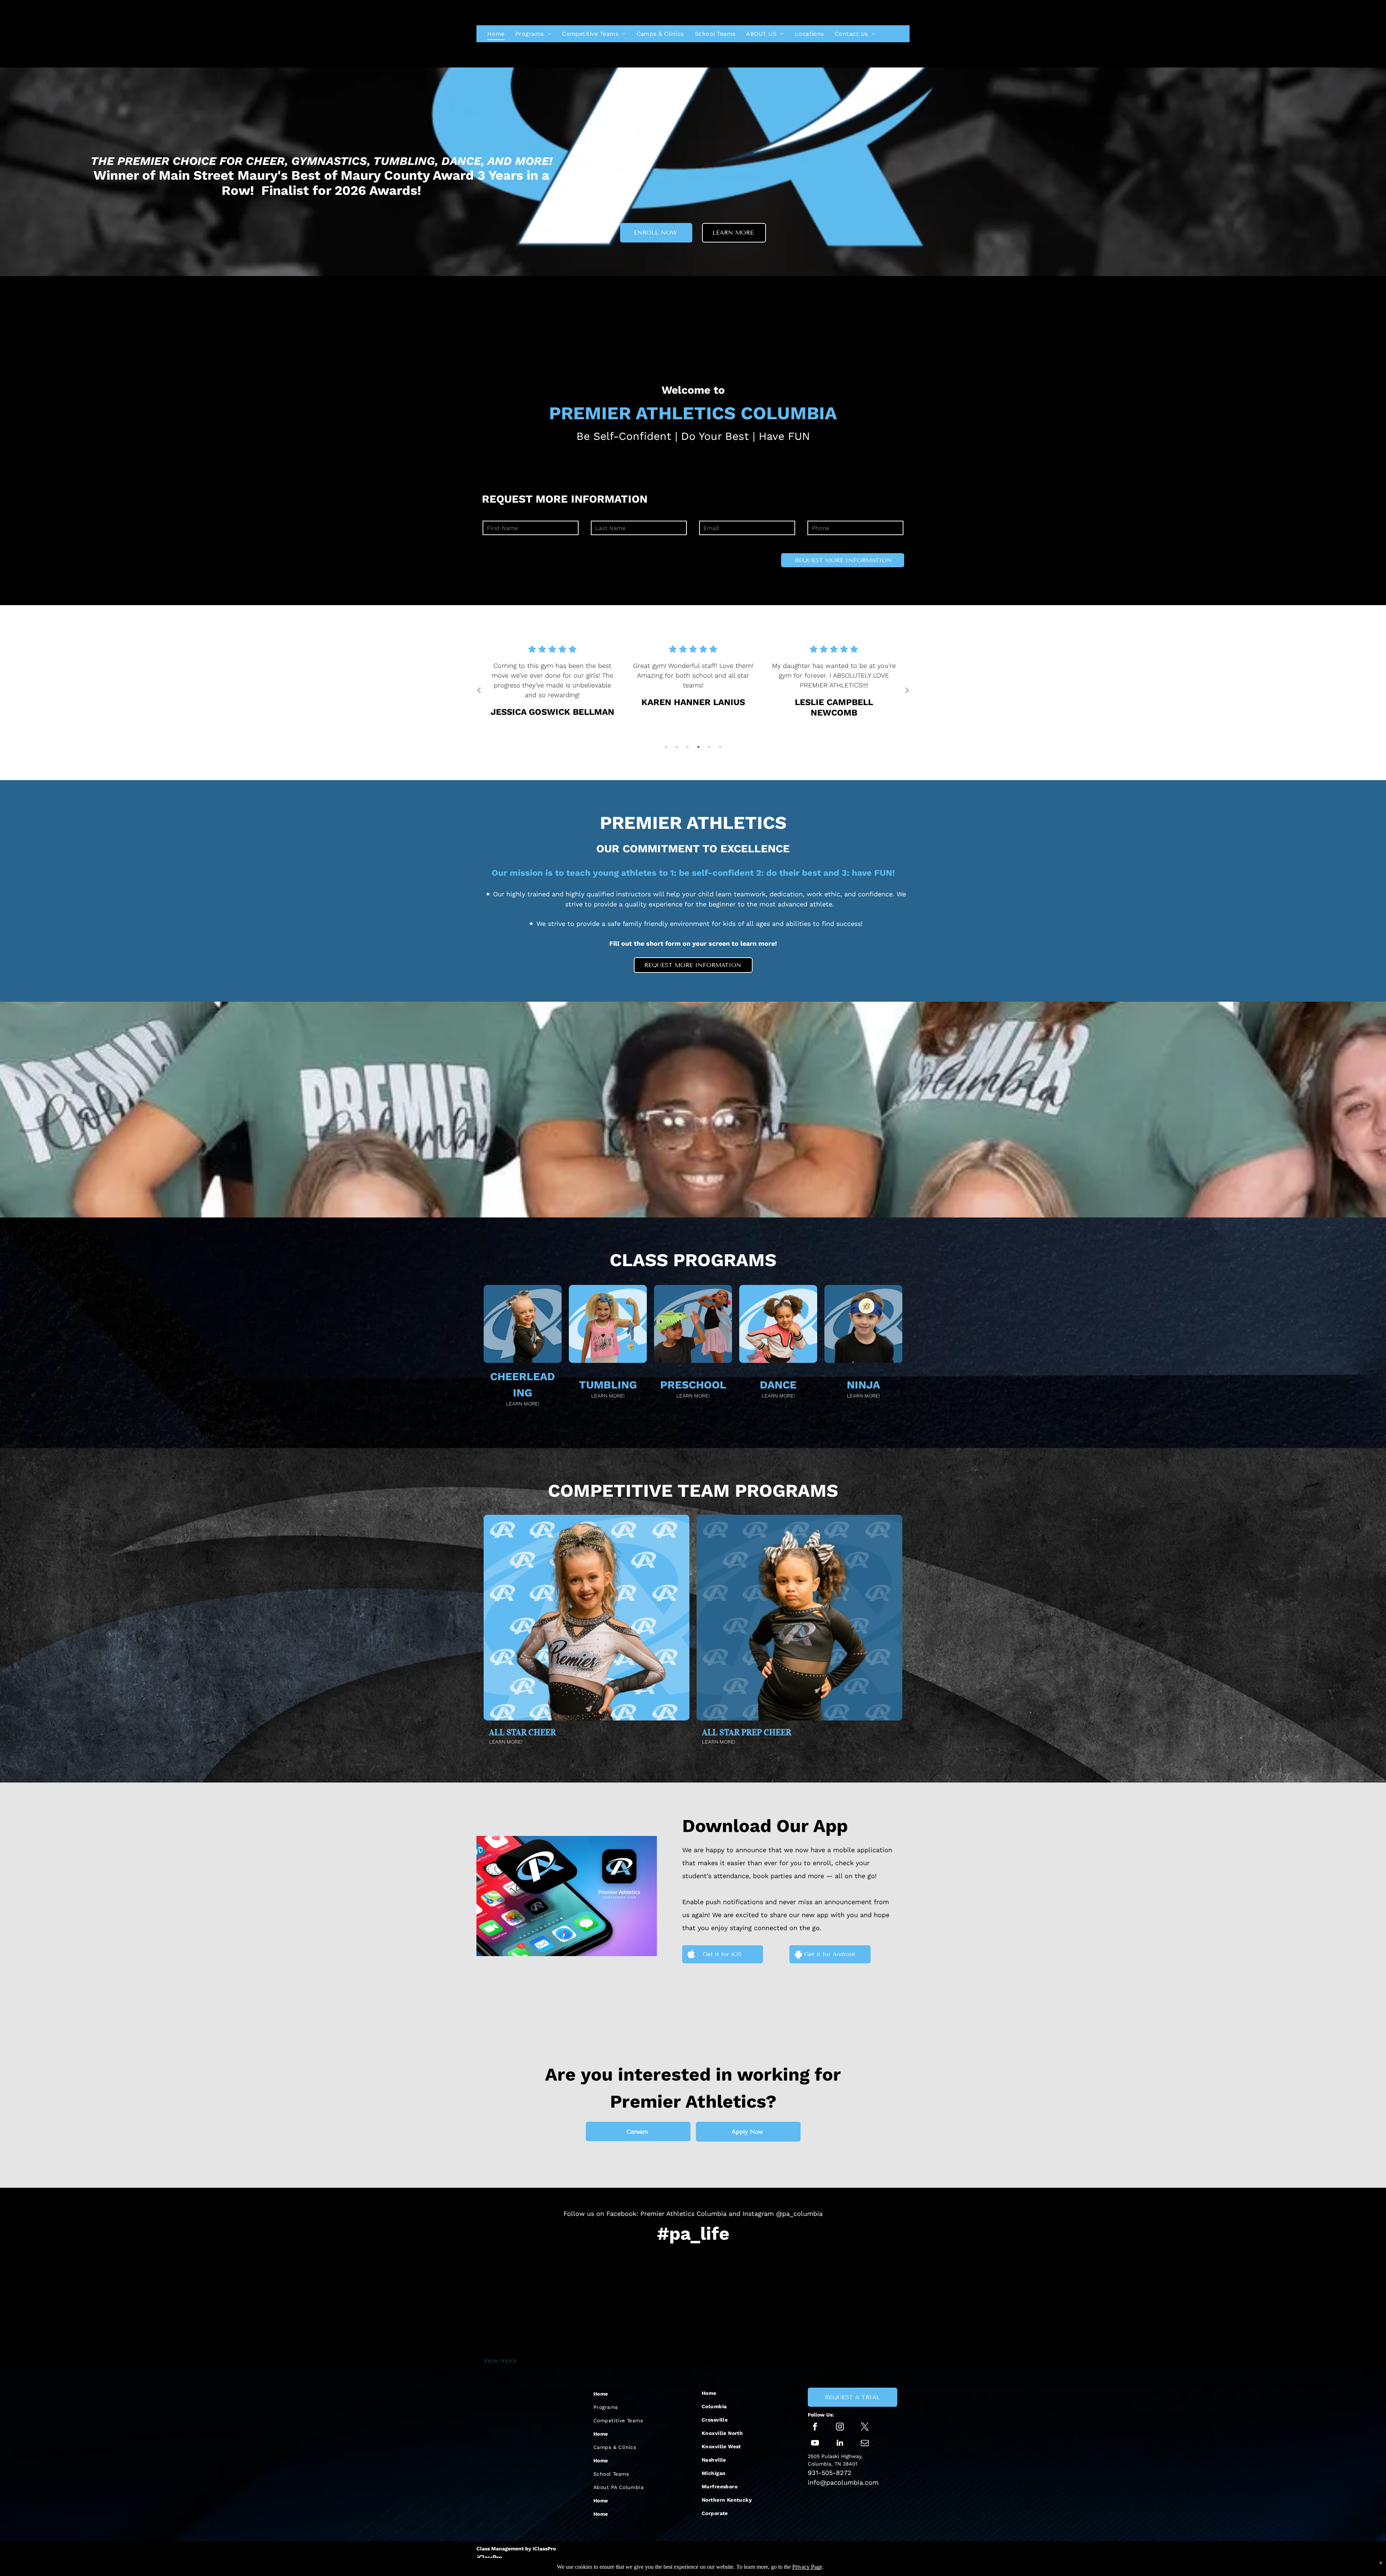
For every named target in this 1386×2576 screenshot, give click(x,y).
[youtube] (815, 2444)
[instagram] (840, 2428)
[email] (865, 2444)
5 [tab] (709, 747)
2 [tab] (677, 747)
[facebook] (815, 2428)
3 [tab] (688, 747)
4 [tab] (698, 747)
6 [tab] (720, 747)
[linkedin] (840, 2444)
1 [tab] (666, 747)
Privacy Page (807, 2567)
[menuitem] (496, 34)
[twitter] (865, 2428)
